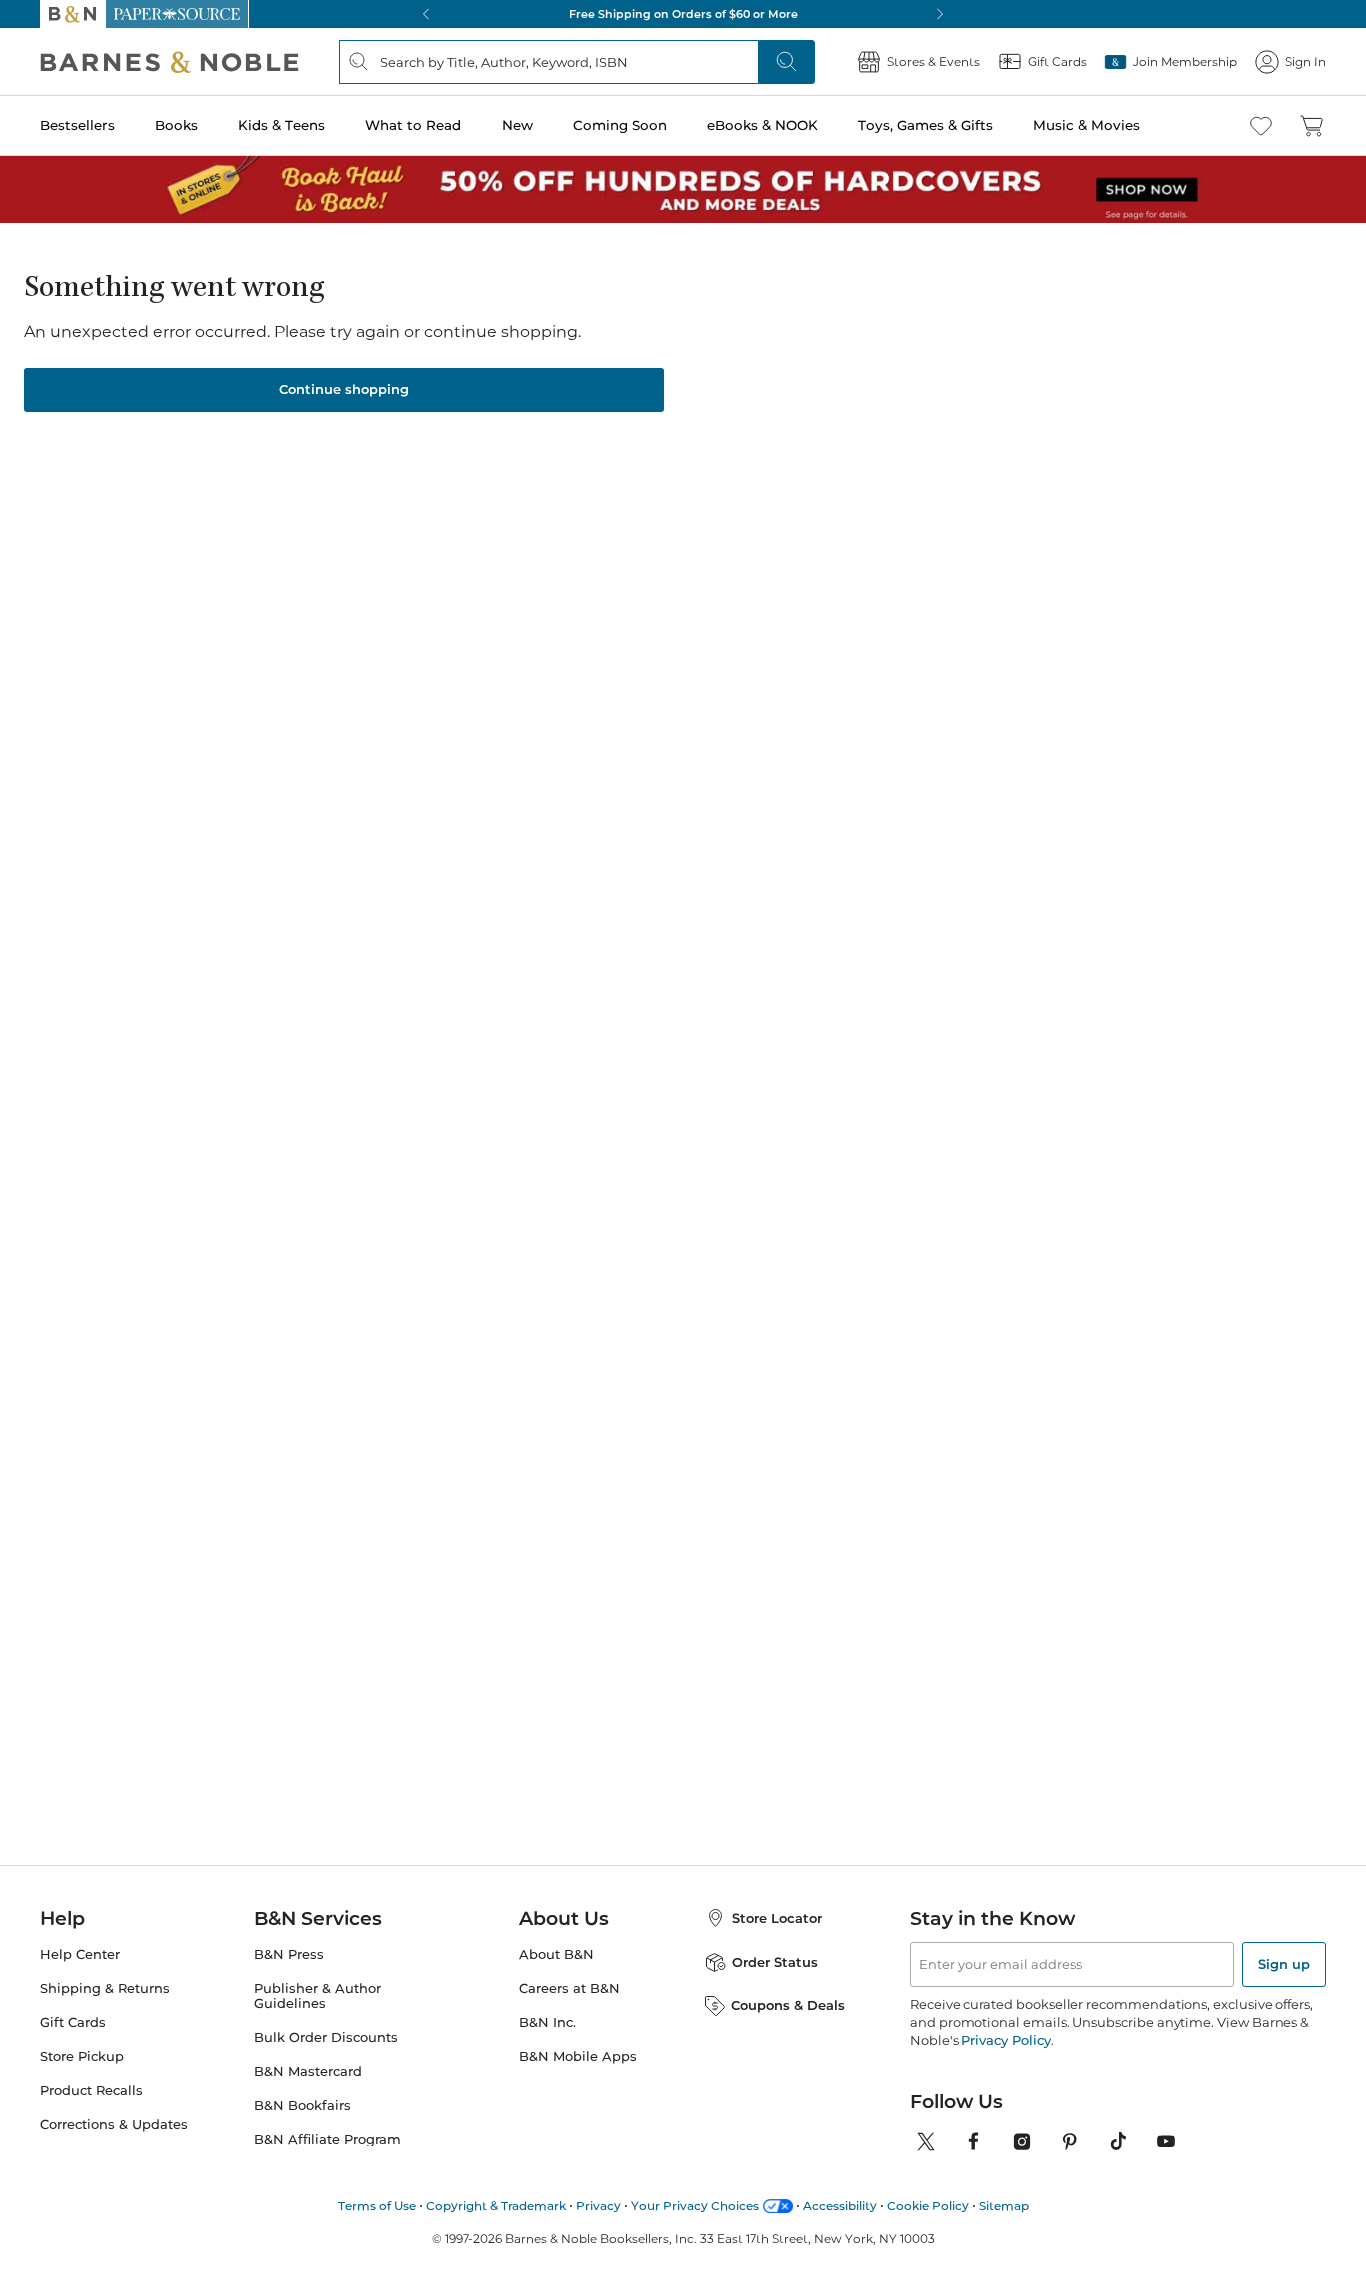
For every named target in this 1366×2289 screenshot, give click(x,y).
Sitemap (1004, 2205)
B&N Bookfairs (302, 2105)
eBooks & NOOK (762, 125)
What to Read (413, 125)
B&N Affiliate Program (327, 2139)
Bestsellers (77, 125)
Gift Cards (73, 2022)
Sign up (1284, 1964)
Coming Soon (620, 125)
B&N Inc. (547, 2022)
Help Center (80, 1954)
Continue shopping (344, 389)
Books (176, 125)
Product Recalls (91, 2090)
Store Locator (777, 1918)
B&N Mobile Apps (578, 2056)
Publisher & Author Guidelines (317, 1996)
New (517, 125)
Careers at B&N (569, 1988)
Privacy (598, 2205)
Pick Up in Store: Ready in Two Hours (863, 14)
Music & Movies (1086, 125)
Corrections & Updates (114, 2124)
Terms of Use (377, 2205)
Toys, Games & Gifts (925, 125)
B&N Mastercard (308, 2071)
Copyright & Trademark (496, 2205)
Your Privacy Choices (695, 2205)
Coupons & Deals (788, 2005)
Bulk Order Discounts (326, 2037)
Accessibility (840, 2205)
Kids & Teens (281, 125)
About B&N (556, 1954)
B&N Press (289, 1954)
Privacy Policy (1005, 2040)
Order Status (775, 1962)
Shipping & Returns (105, 1988)
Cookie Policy (928, 2205)
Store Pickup (82, 2056)
